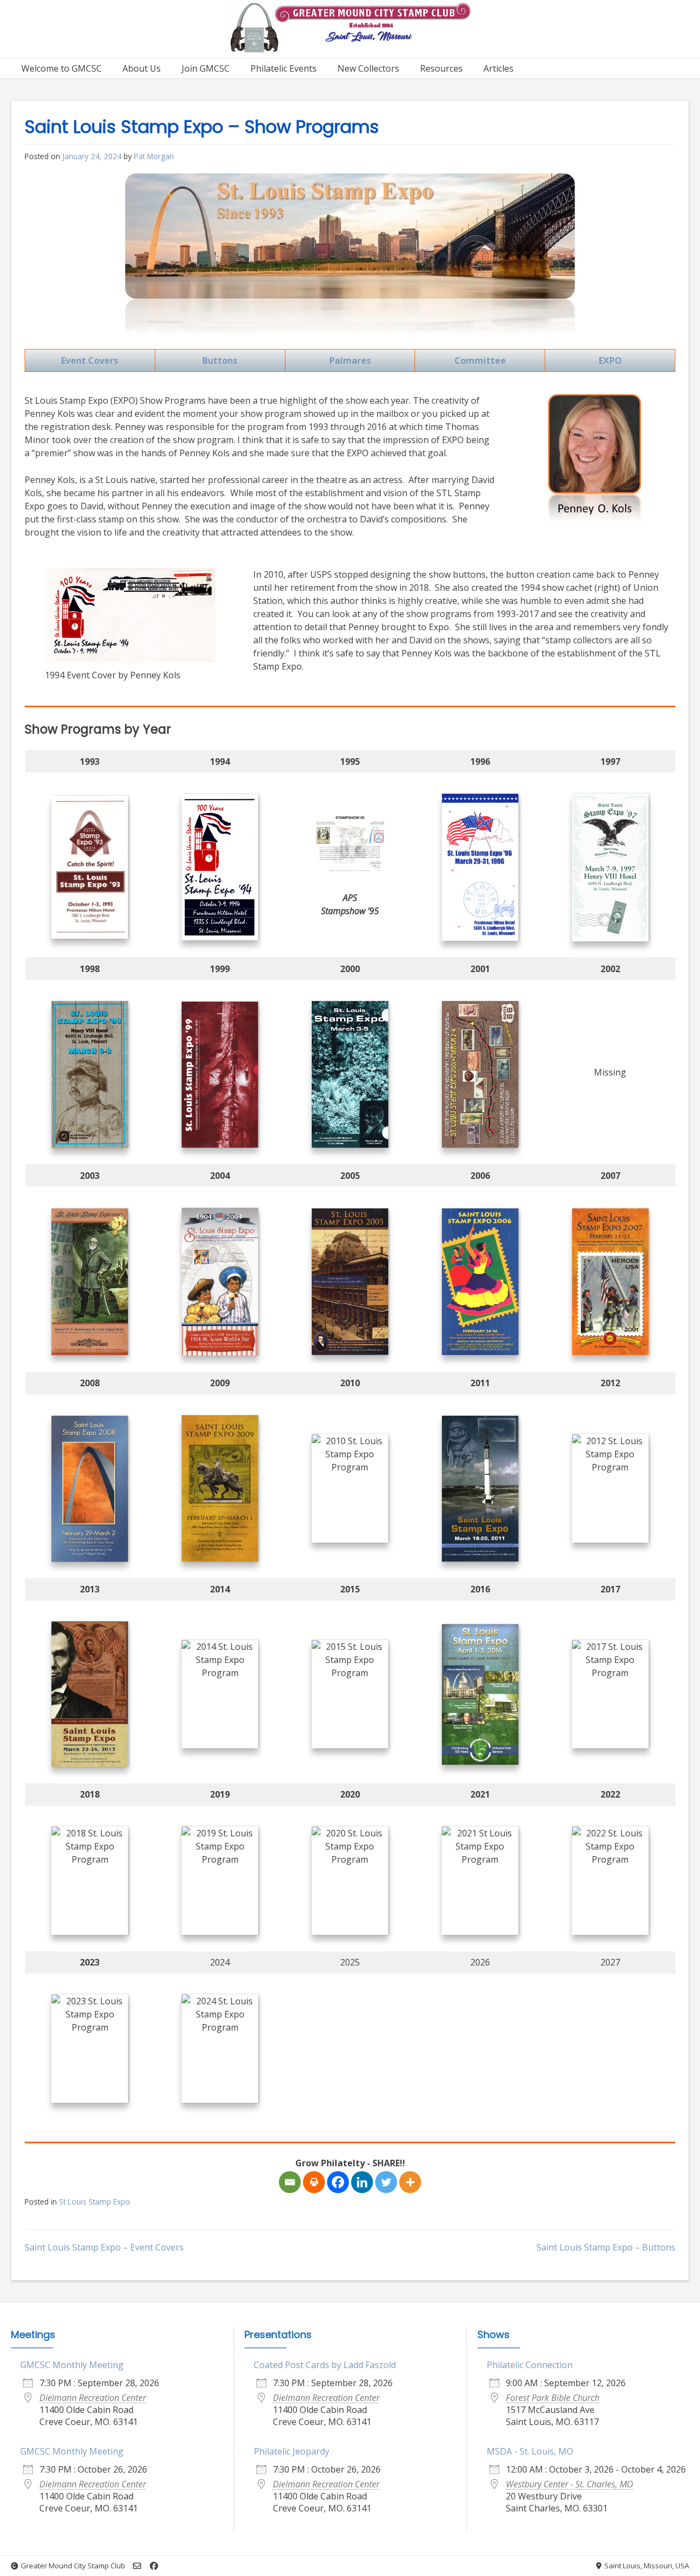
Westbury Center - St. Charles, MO (570, 2484)
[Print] (314, 2182)
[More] (410, 2182)
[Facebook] (338, 2182)
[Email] (290, 2182)
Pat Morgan (154, 156)
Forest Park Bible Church (553, 2398)
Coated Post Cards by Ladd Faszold (325, 2365)
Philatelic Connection (530, 2365)
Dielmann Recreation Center (93, 2398)
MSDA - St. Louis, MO (530, 2451)
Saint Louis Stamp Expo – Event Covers (104, 2247)
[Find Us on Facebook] (154, 2566)
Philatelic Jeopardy (291, 2451)
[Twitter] (386, 2182)
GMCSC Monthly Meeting (72, 2365)
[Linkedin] (362, 2182)
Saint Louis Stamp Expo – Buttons (606, 2247)
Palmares (350, 360)
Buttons (220, 360)
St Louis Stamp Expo (95, 2202)
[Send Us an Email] (137, 2566)
